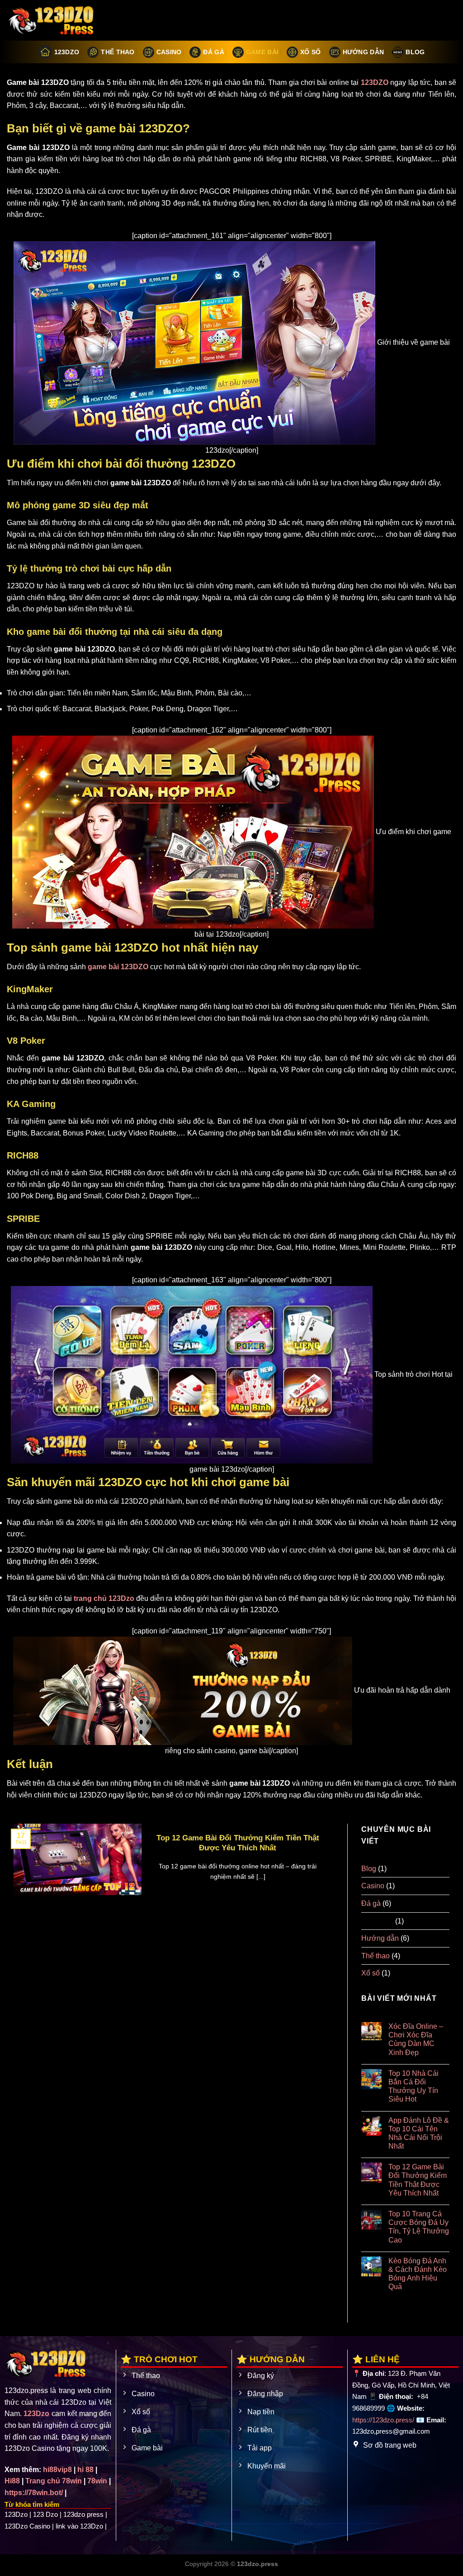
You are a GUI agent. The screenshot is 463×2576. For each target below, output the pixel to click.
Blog (415, 52)
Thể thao (118, 52)
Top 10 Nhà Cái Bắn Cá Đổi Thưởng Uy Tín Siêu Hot (413, 2086)
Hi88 (12, 2481)
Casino (169, 52)
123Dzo (67, 52)
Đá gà (213, 52)
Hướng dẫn (364, 52)
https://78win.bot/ (34, 2493)
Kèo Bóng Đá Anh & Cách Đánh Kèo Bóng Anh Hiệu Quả (418, 2274)
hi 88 (85, 2470)
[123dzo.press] (52, 20)
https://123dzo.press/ (383, 2420)
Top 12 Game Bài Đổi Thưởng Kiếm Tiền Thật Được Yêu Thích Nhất (238, 1843)
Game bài (262, 52)
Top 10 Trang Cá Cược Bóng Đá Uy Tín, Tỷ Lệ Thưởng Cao (419, 2227)
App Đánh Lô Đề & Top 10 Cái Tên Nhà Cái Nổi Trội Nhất (419, 2133)
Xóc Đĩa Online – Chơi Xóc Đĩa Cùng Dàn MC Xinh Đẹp (416, 2039)
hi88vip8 (57, 2470)
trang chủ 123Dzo (104, 1598)
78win (97, 2481)
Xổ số (310, 52)
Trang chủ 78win (54, 2481)
